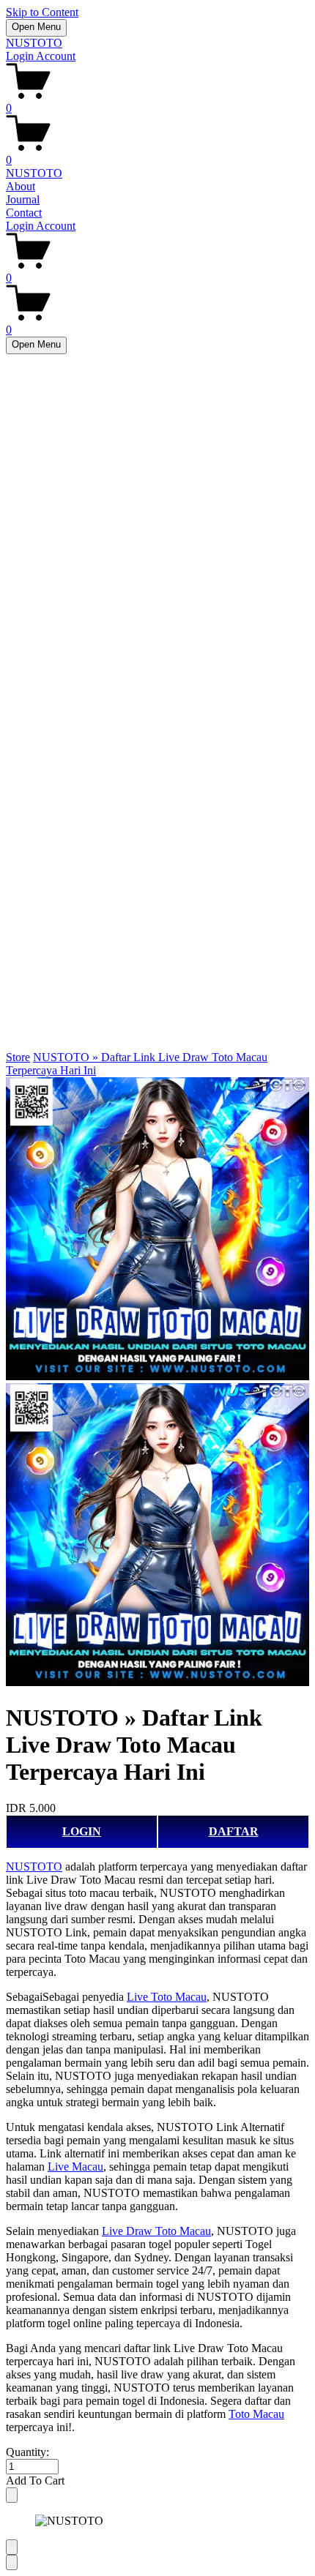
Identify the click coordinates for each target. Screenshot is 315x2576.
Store (18, 1057)
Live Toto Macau (167, 1997)
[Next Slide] (12, 2562)
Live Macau (75, 2167)
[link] (157, 1383)
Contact (24, 213)
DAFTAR (234, 1831)
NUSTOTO (34, 43)
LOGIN (82, 1831)
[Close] (12, 2495)
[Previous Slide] (12, 2547)
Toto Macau (256, 2414)
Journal (23, 199)
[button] (157, 2481)
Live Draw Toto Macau (156, 2231)
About (21, 186)
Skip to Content (42, 12)
